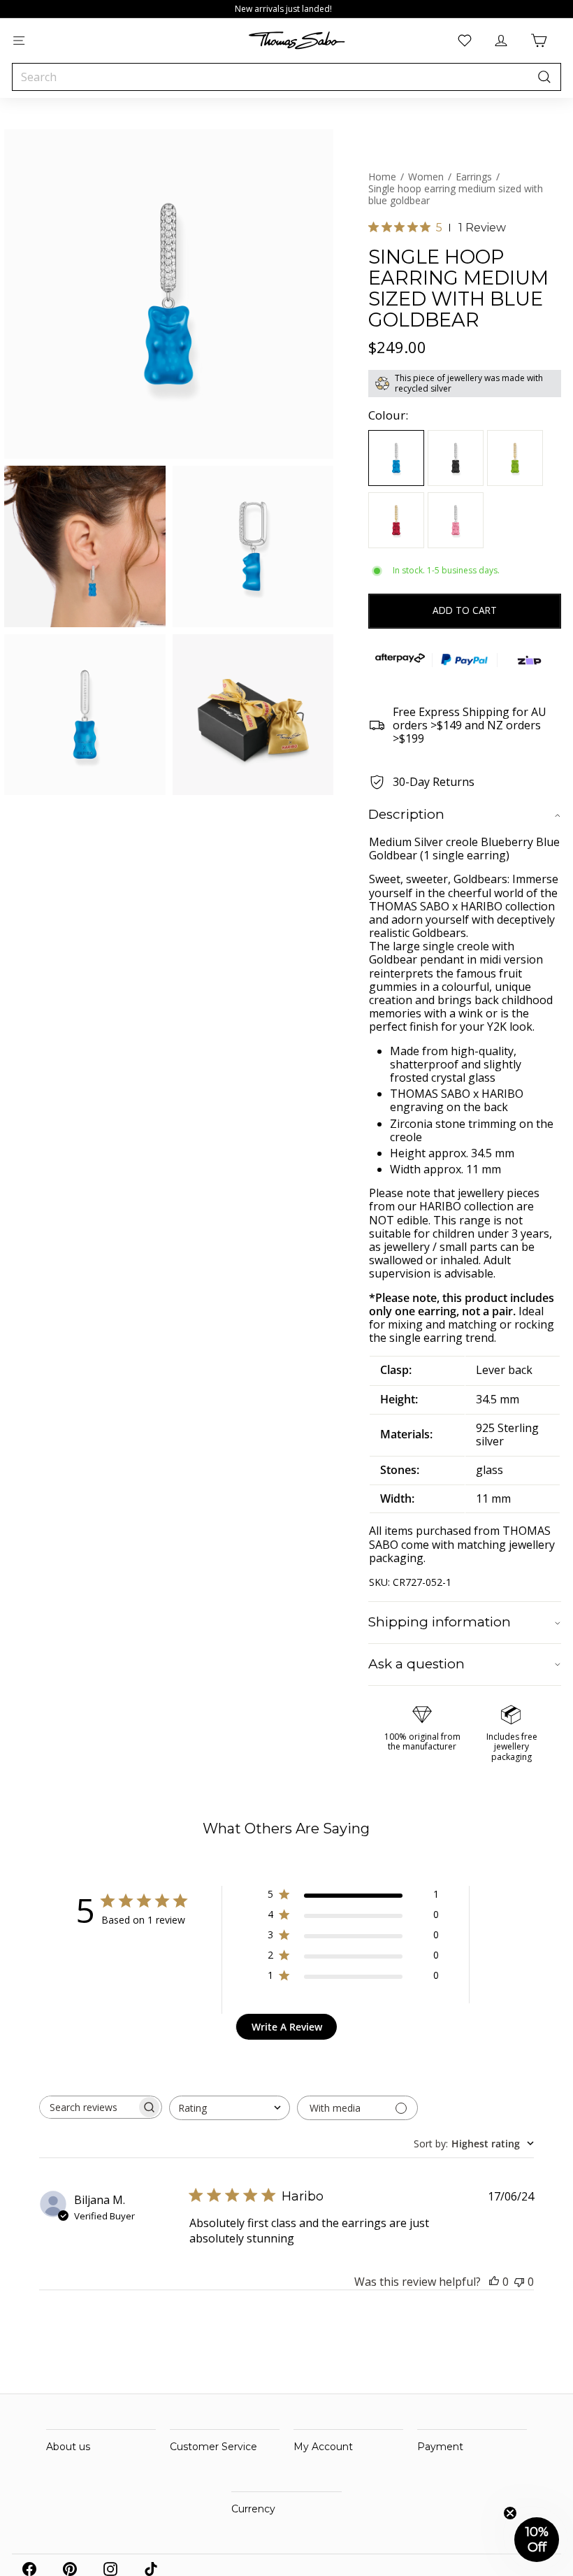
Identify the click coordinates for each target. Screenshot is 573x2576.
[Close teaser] (510, 2513)
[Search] (544, 77)
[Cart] (539, 41)
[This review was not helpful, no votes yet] (519, 2282)
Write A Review (287, 2027)
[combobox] (286, 77)
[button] (537, 2540)
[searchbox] (88, 2107)
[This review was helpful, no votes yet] (494, 2282)
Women (426, 177)
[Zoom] (169, 294)
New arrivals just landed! (283, 9)
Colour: (388, 415)
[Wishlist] (465, 41)
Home (382, 177)
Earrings (474, 177)
